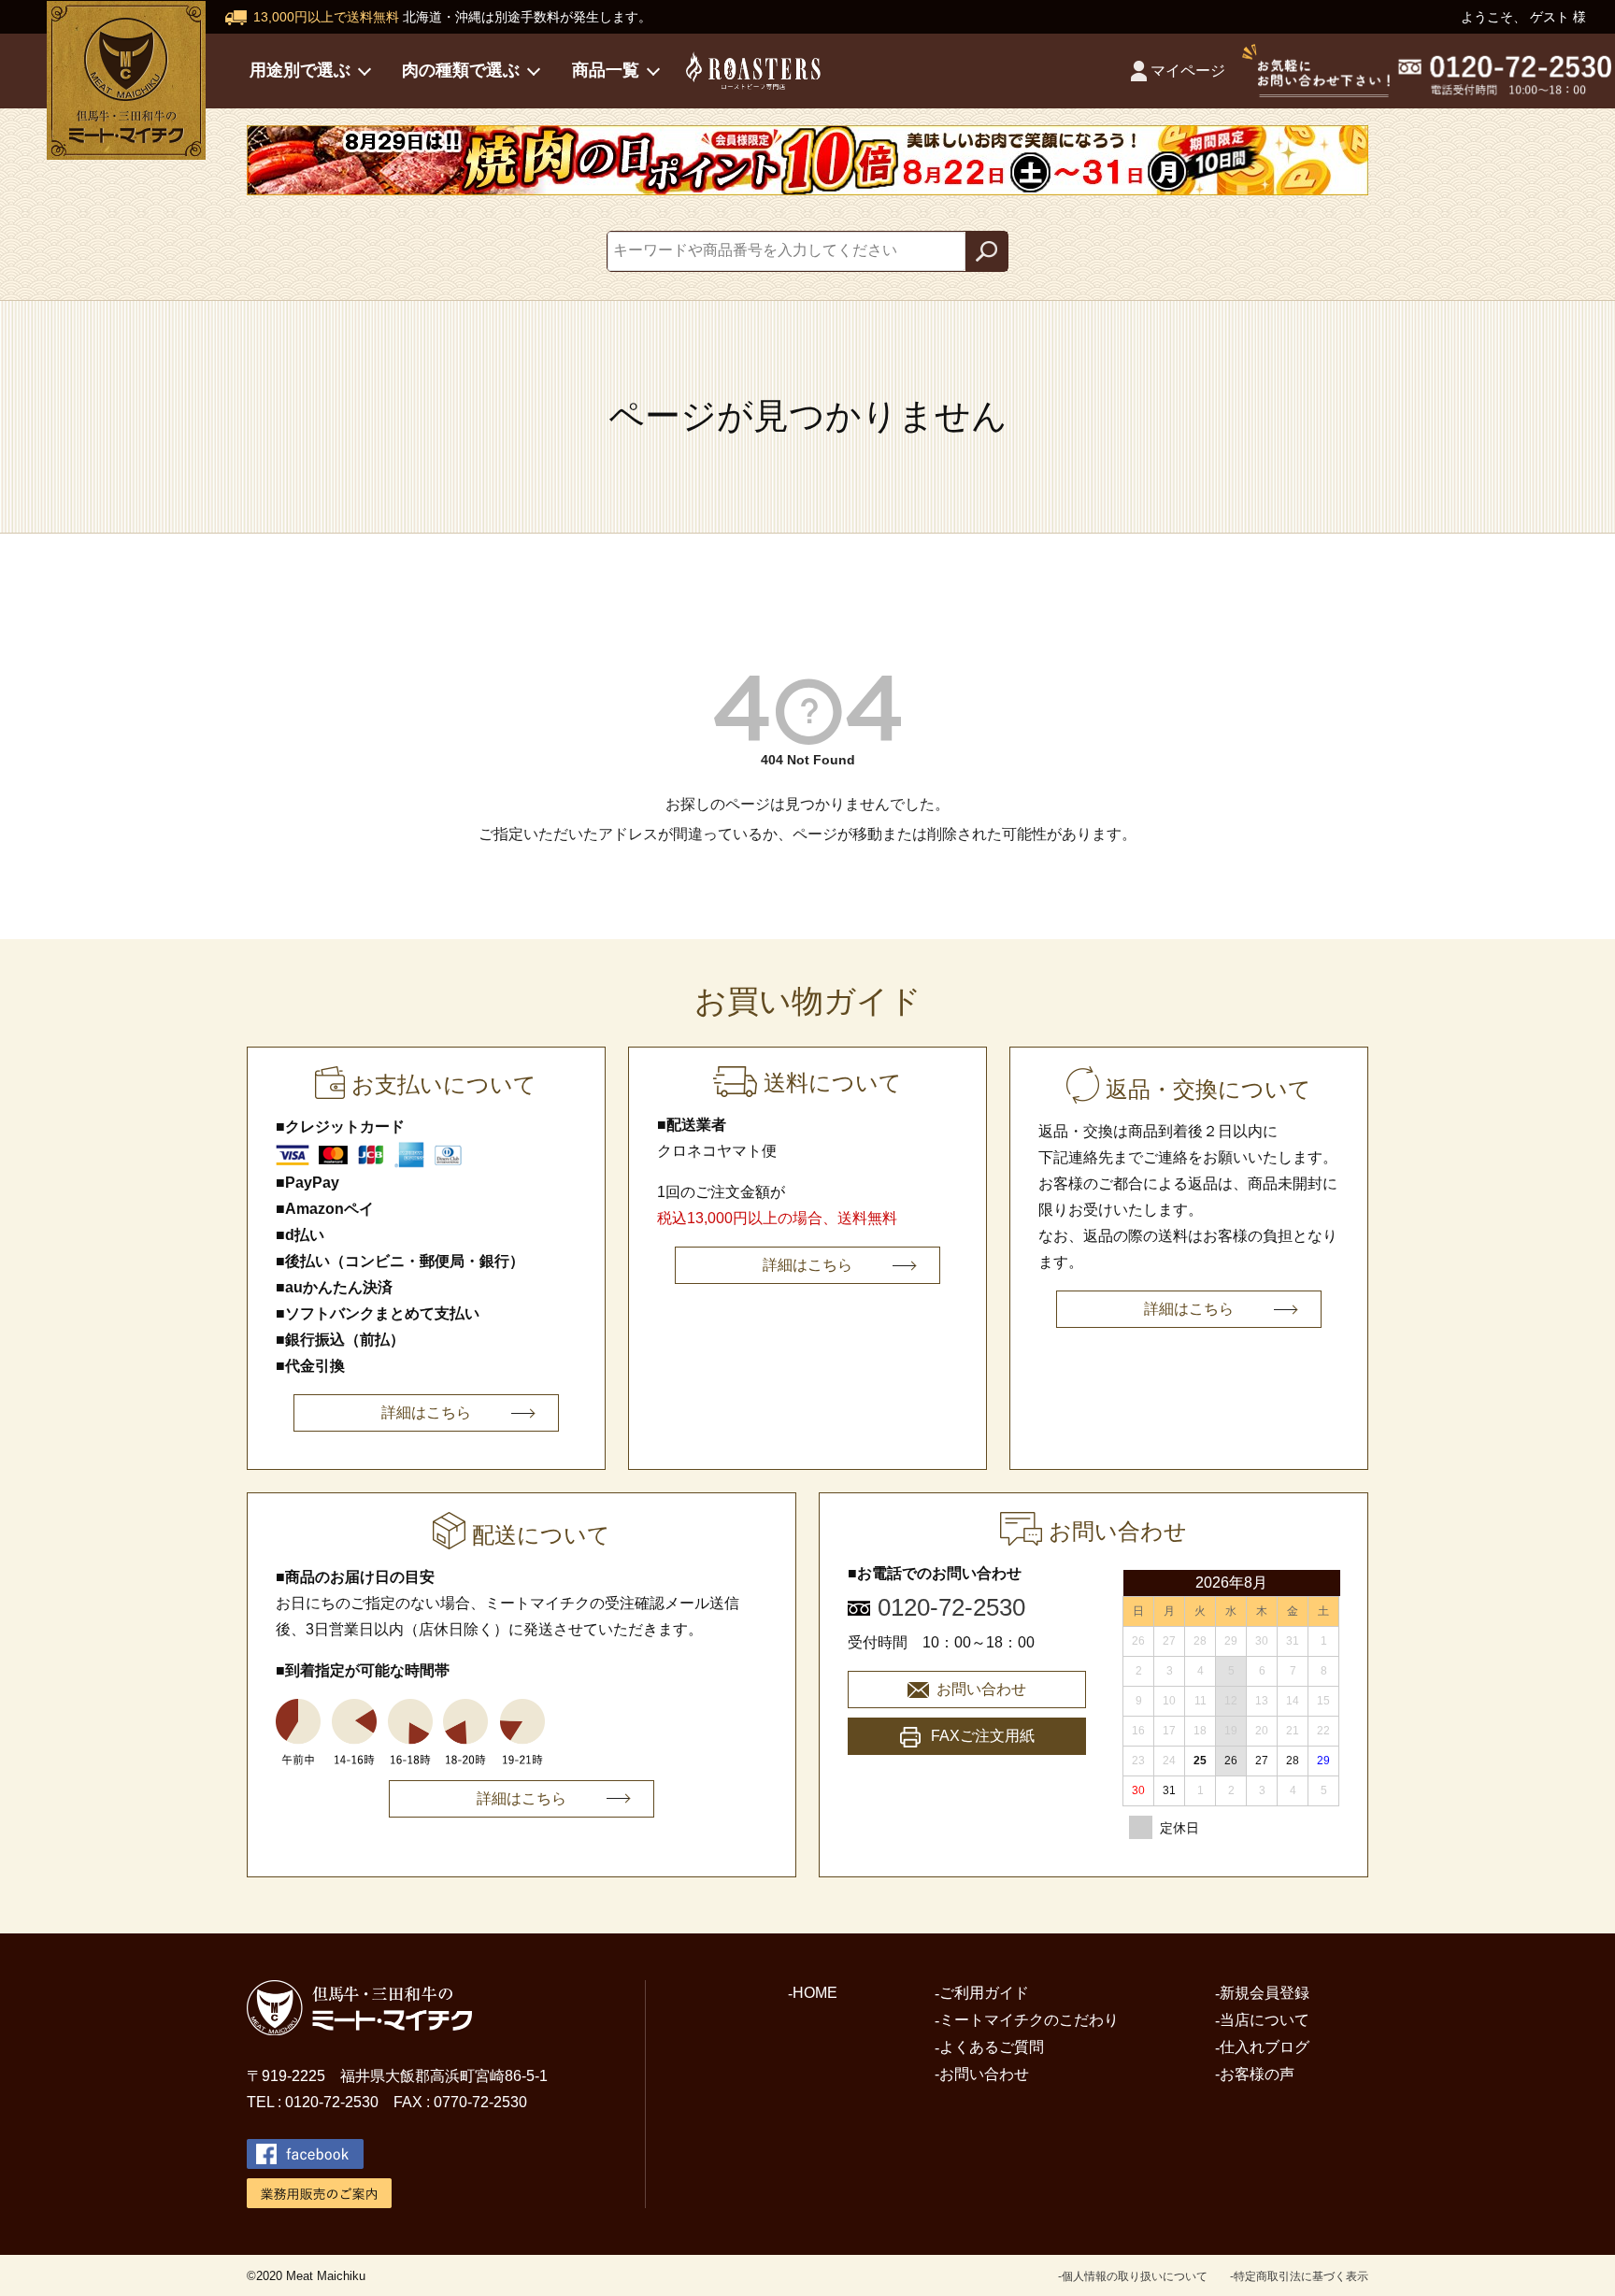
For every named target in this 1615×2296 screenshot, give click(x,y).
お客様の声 (1257, 2074)
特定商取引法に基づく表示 (1301, 2276)
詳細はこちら (426, 1412)
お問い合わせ (981, 1689)
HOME (815, 1993)
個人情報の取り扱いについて (1135, 2276)
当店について (1265, 2020)
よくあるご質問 (992, 2047)
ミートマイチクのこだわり (1029, 2020)
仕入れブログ (1265, 2047)
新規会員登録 (1265, 1993)
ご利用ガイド (984, 1993)
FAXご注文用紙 (983, 1736)
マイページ (1188, 71)
